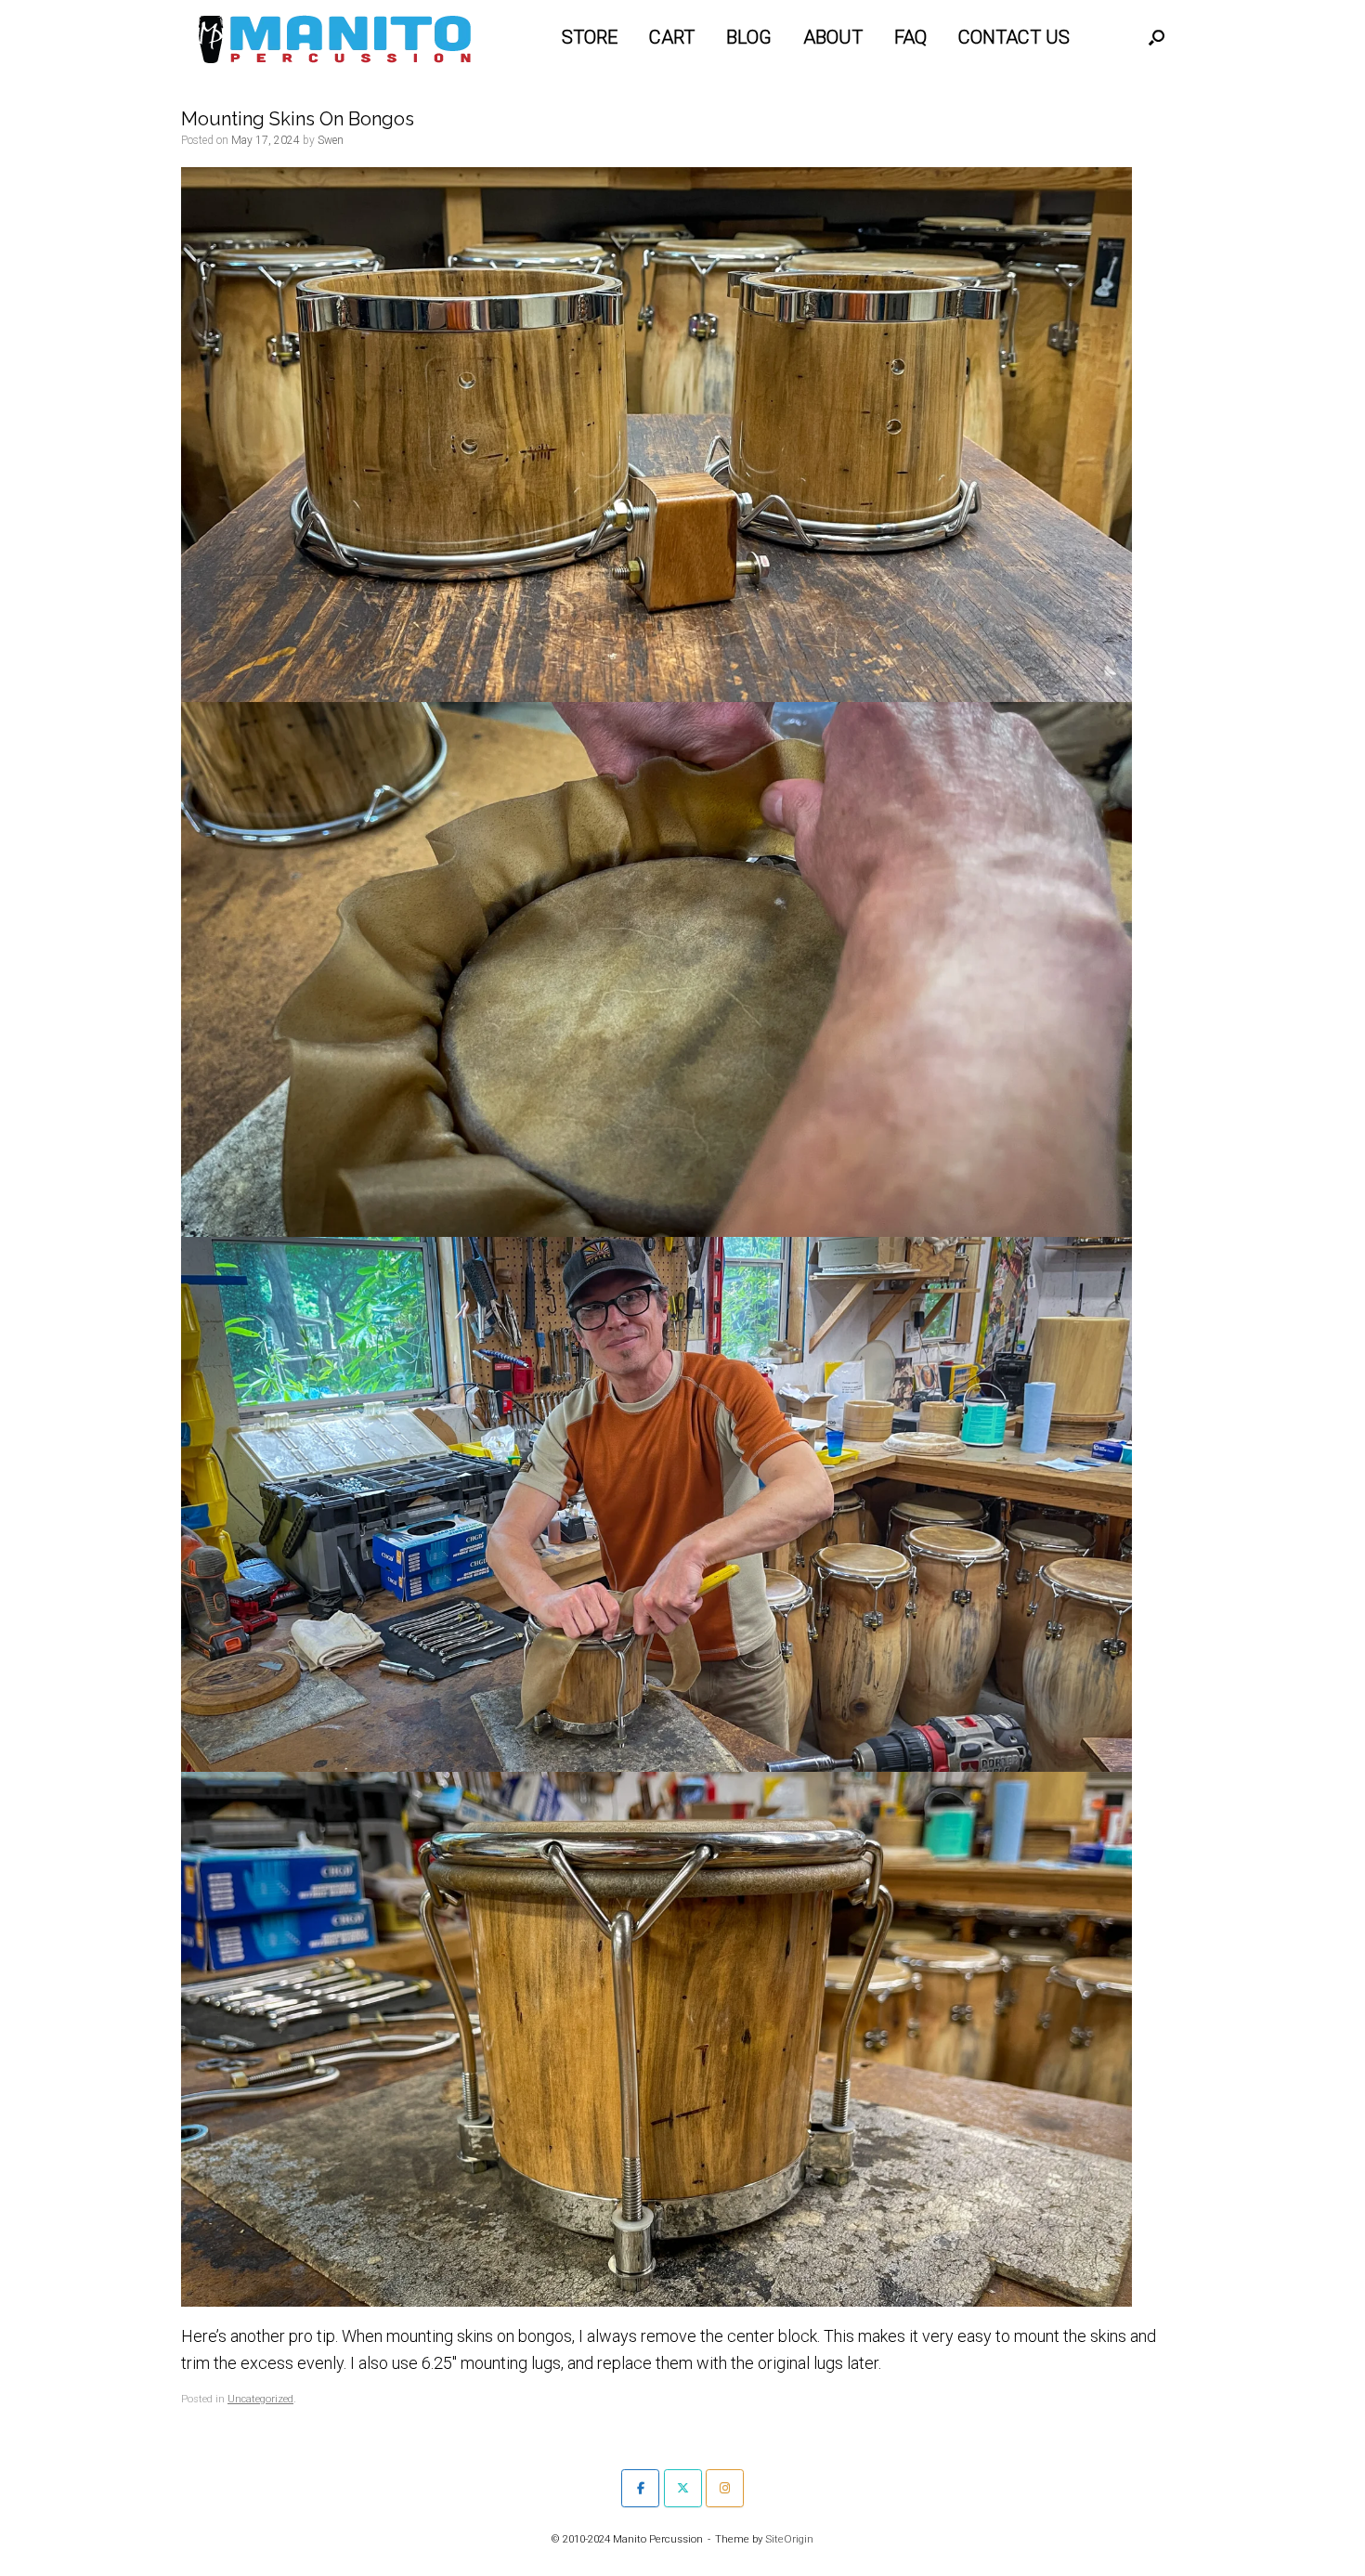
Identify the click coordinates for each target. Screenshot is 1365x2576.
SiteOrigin (789, 2539)
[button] (1157, 37)
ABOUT (833, 37)
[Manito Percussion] (335, 37)
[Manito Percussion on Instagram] (725, 2488)
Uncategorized (260, 2399)
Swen (331, 140)
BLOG (749, 37)
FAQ (910, 37)
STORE (590, 37)
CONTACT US (1014, 37)
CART (672, 37)
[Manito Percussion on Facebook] (640, 2488)
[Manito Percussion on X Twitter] (683, 2488)
